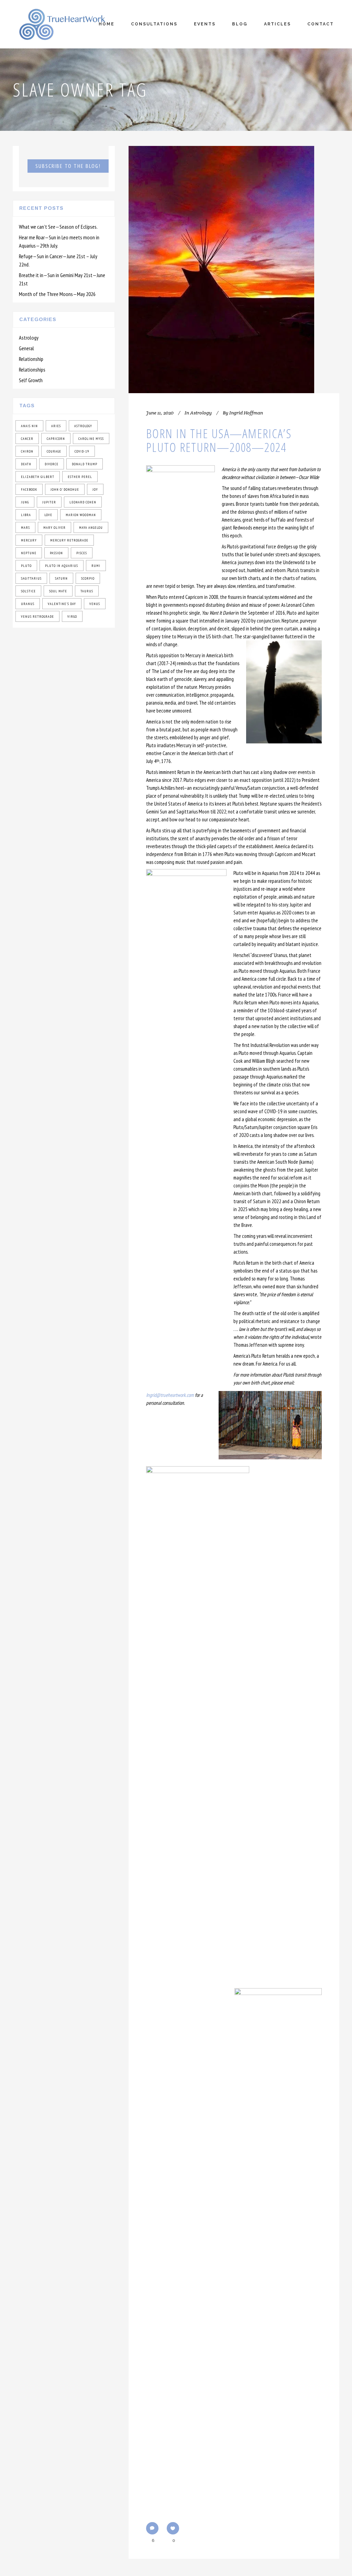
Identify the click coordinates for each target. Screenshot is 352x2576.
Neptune (29, 553)
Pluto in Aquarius (62, 566)
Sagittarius (31, 578)
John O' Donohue (65, 489)
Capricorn (56, 439)
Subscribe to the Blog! (68, 166)
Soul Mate (58, 591)
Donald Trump (85, 464)
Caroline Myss (91, 439)
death (26, 464)
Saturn (61, 578)
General (26, 348)
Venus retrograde (37, 617)
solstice (28, 591)
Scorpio (88, 578)
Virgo (72, 617)
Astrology (29, 338)
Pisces (82, 553)
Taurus (87, 591)
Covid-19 (82, 451)
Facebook (29, 489)
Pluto (26, 566)
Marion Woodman (81, 515)
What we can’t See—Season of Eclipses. (58, 227)
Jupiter (49, 502)
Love (48, 515)
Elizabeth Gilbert (38, 477)
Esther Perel (80, 477)
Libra (26, 515)
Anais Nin (29, 426)
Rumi (96, 566)
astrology (83, 426)
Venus (95, 604)
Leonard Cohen (83, 502)
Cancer (27, 439)
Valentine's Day (62, 604)
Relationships (32, 369)
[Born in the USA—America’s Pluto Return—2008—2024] (221, 270)
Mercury (29, 540)
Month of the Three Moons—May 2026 (57, 294)
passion (56, 553)
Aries (56, 426)
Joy (95, 489)
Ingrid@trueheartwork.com (170, 1395)
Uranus (28, 604)
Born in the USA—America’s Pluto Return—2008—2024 (219, 440)
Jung (25, 502)
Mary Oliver (54, 528)
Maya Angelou (91, 528)
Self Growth (31, 380)
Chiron (27, 451)
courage (54, 451)
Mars (25, 528)
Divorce (52, 464)
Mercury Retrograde (69, 540)
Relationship (31, 359)
